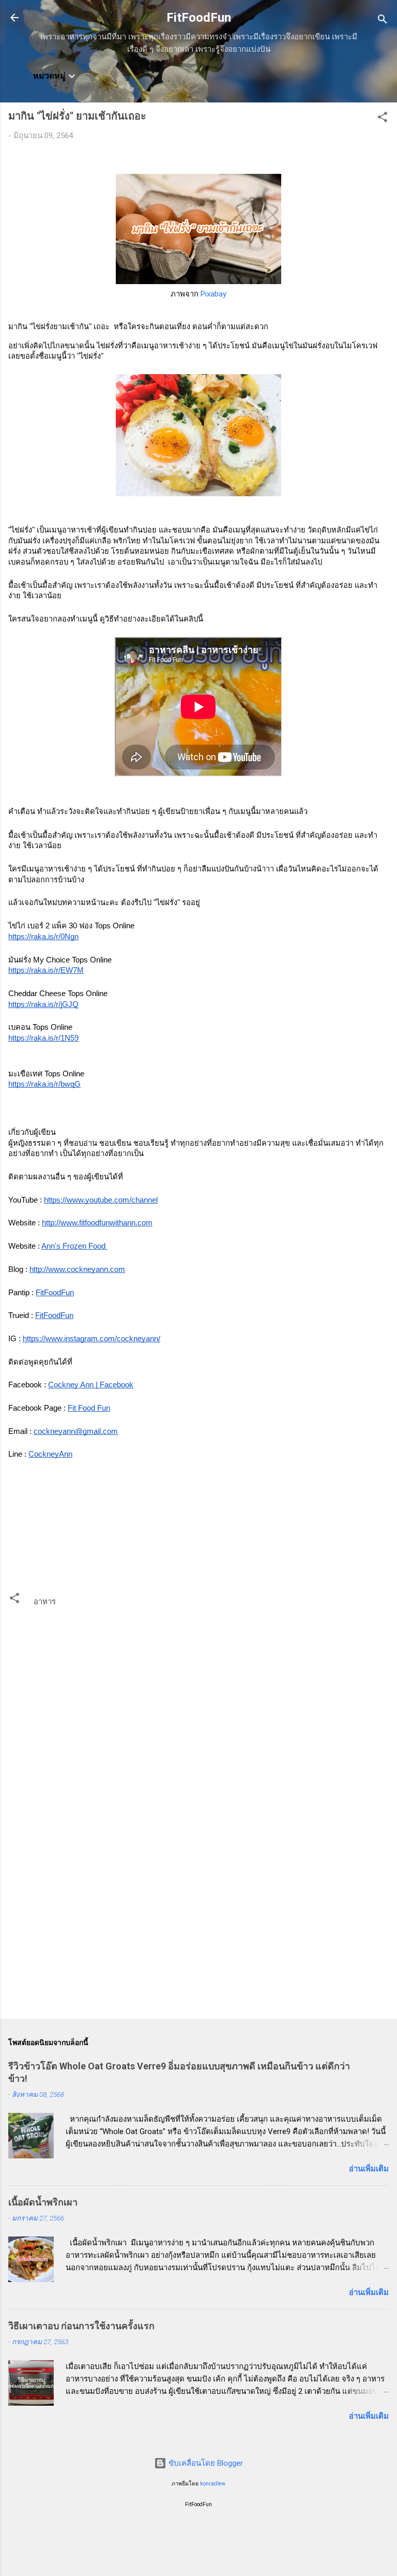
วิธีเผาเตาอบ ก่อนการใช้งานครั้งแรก (81, 2326)
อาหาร (45, 1602)
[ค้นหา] (383, 21)
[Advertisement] (198, 1930)
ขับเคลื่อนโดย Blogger (205, 2463)
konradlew (213, 2484)
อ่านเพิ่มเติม (369, 2169)
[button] (383, 119)
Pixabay (213, 294)
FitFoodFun (199, 18)
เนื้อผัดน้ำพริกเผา (43, 2202)
